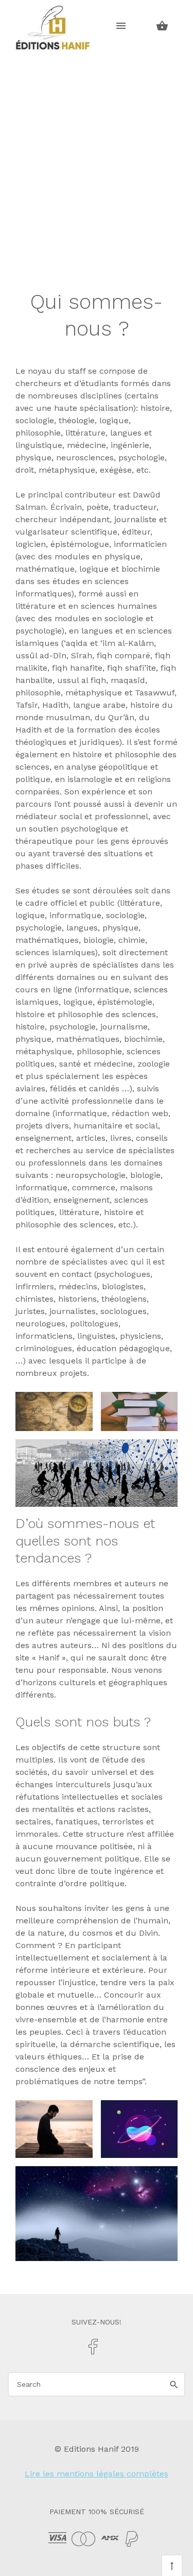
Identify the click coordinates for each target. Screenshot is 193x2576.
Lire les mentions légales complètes (97, 2474)
